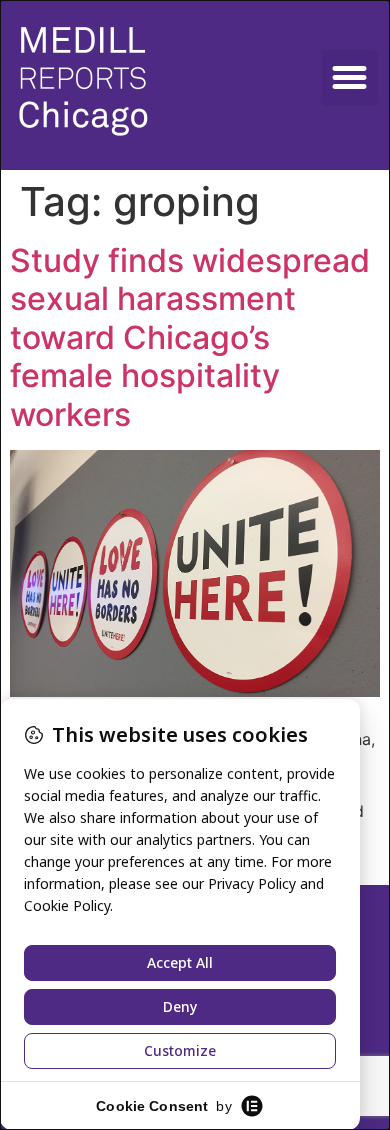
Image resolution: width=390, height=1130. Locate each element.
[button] (350, 78)
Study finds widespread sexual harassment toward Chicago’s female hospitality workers (190, 337)
